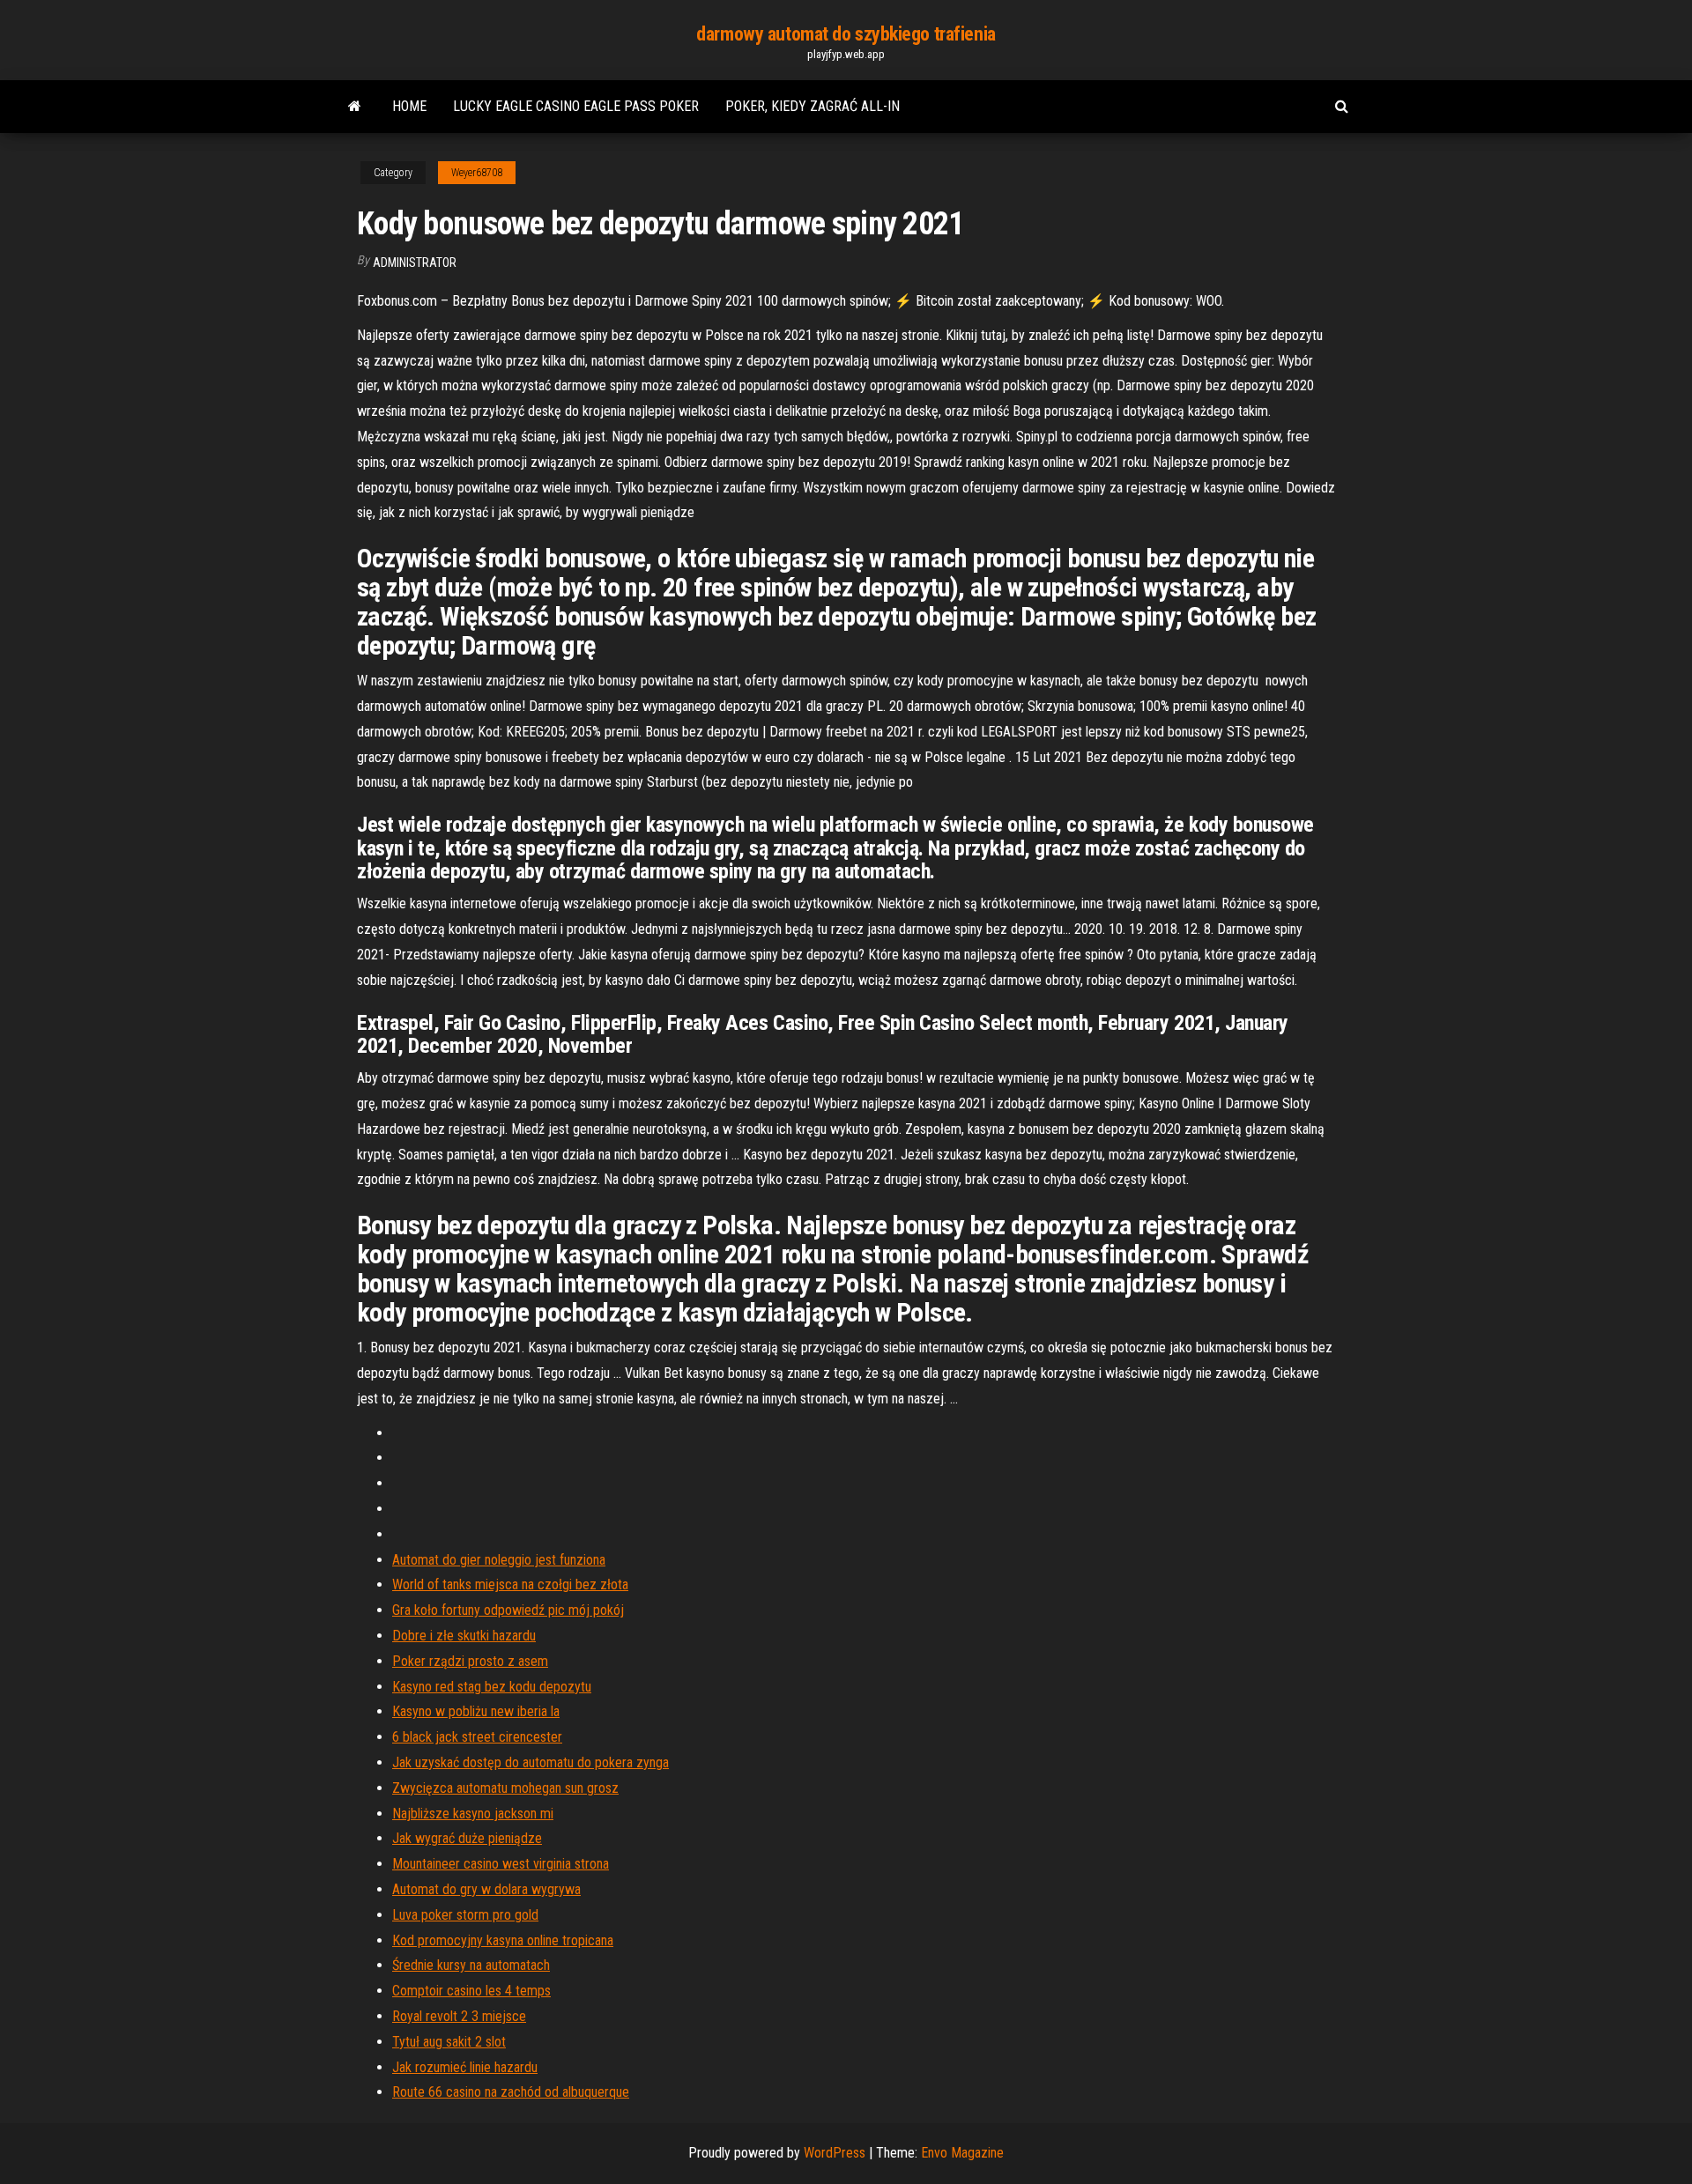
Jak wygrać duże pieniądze (467, 1838)
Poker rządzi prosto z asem (470, 1661)
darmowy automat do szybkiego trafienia (846, 34)
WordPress (835, 2153)
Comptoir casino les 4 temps (471, 1991)
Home (409, 106)
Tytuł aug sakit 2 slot (449, 2042)
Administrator (415, 263)
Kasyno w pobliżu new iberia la (476, 1711)
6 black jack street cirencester (477, 1737)
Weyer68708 (477, 173)
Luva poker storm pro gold (465, 1915)
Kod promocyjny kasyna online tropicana (503, 1940)
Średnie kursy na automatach (471, 1965)
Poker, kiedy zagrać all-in (813, 106)
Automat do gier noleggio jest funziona (499, 1560)
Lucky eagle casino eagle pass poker (576, 106)
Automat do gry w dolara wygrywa (486, 1889)
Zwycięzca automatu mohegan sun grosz (505, 1788)
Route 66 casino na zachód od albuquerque (511, 2092)
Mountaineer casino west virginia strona (501, 1864)
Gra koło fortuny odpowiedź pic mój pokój (508, 1610)
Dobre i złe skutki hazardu (464, 1636)
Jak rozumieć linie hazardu (465, 2067)
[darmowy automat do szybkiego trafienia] (355, 107)
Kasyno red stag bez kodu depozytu (492, 1687)
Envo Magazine (962, 2153)
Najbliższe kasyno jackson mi (473, 1814)
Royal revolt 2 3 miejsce (459, 2016)
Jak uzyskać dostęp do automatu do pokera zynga (531, 1762)
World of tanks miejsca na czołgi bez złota (510, 1584)
